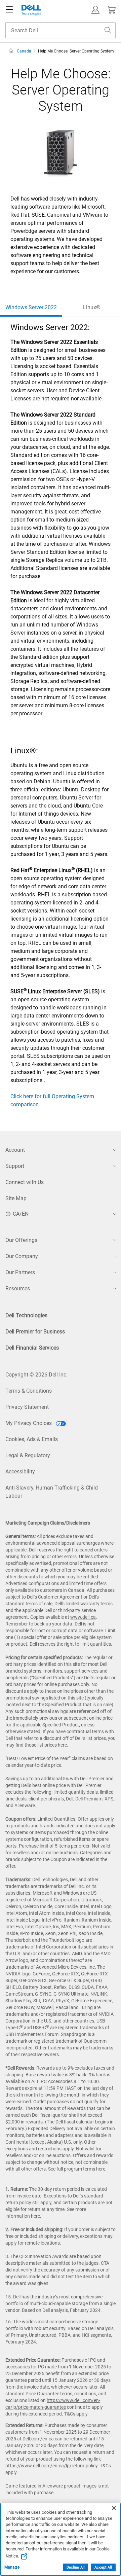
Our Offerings (21, 1240)
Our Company (22, 1256)
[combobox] (61, 30)
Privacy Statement (27, 1407)
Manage (12, 2567)
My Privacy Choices (29, 1423)
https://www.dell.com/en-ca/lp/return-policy (51, 2466)
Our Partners (20, 1272)
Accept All (103, 2567)
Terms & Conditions (29, 1391)
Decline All (76, 2567)
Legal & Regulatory (28, 1455)
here (62, 1745)
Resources (18, 1289)
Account (15, 1150)
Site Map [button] (16, 1198)
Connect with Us (25, 1182)
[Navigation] (9, 10)
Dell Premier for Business (35, 1332)
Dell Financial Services (32, 1348)
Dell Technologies (26, 1315)
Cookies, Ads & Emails (32, 1439)
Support (15, 1166)
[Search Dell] (108, 30)
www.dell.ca (83, 1617)
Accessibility (20, 1472)
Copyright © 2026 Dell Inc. (36, 1375)
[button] (95, 10)
